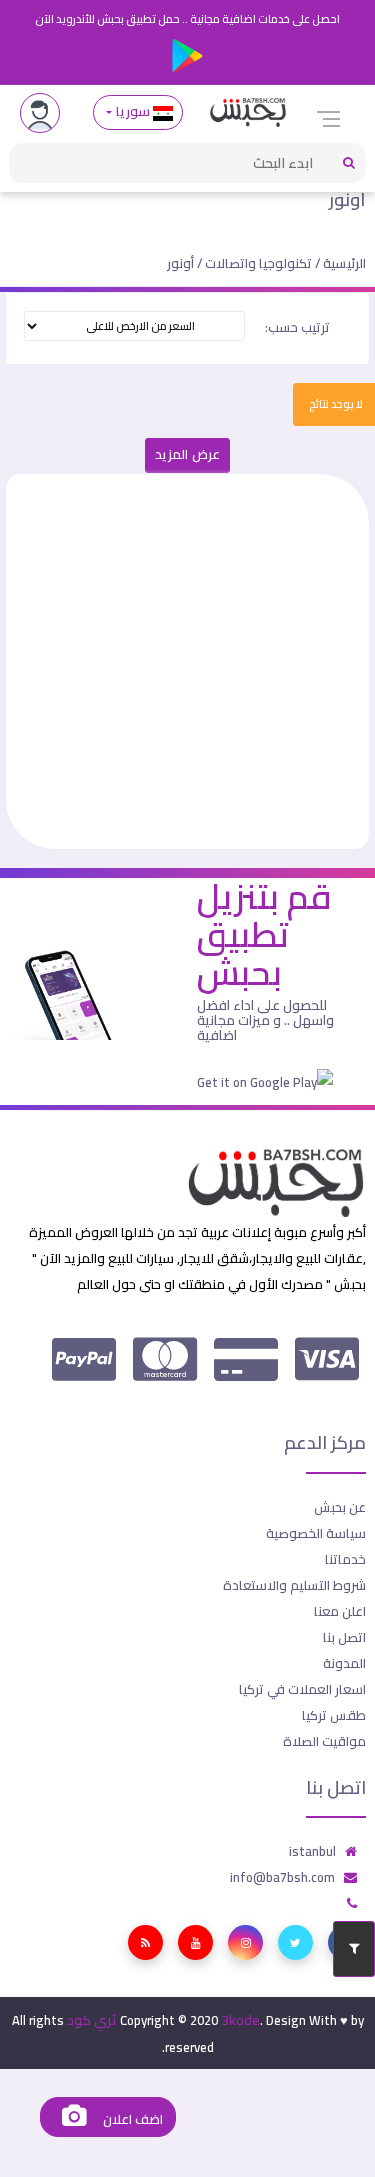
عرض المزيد (187, 454)
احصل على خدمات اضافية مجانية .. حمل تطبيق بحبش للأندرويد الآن (187, 19)
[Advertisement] (187, 661)
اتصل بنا (344, 1637)
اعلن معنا (340, 1611)
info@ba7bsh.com (282, 1877)
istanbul (312, 1851)
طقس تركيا (334, 1715)
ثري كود (92, 2020)
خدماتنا (345, 1559)
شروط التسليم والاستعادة (294, 1585)
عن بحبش (340, 1507)
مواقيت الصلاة (324, 1741)
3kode (240, 2020)
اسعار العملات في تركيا (302, 1689)
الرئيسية (344, 263)
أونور (347, 199)
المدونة (344, 1663)
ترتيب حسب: (297, 327)
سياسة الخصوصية (316, 1533)
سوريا (132, 111)
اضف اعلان (131, 2119)
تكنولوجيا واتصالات (258, 263)
